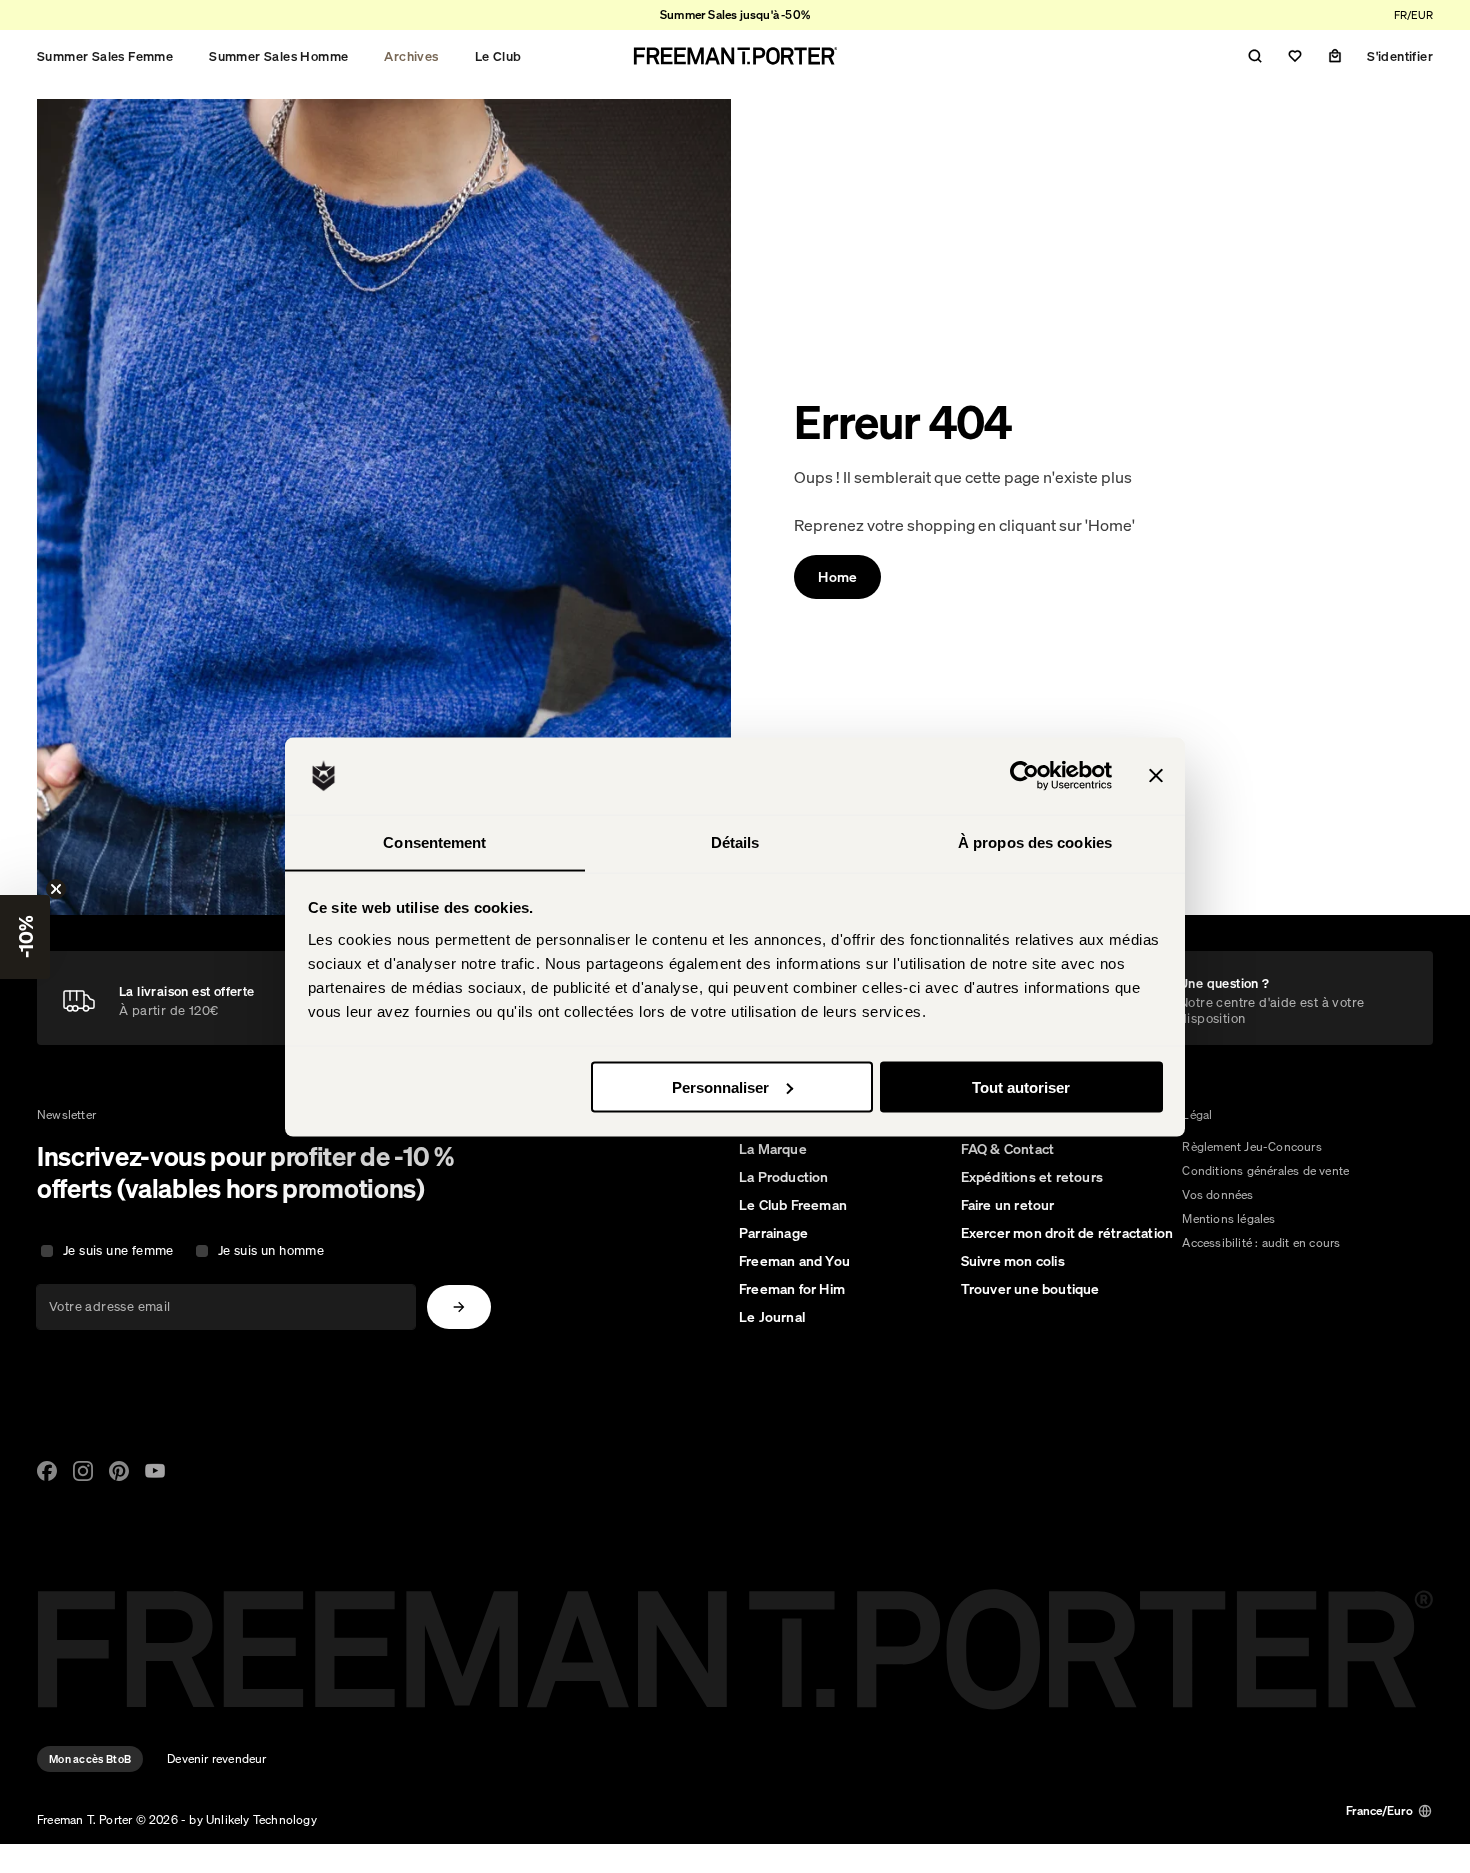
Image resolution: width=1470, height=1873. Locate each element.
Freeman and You (794, 1261)
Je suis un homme (271, 1250)
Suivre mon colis (1013, 1261)
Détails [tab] (735, 841)
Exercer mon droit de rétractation (1067, 1233)
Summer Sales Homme (278, 56)
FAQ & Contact (1008, 1149)
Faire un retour (1008, 1205)
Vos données (1217, 1194)
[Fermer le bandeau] (1156, 776)
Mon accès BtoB (90, 1759)
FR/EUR (1413, 15)
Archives (411, 56)
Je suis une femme (118, 1250)
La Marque (773, 1149)
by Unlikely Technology (252, 1819)
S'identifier (1400, 56)
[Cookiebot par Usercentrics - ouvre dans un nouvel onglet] (1024, 776)
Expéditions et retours (1032, 1177)
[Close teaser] (56, 889)
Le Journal (772, 1317)
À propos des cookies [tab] (1035, 841)
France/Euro (1379, 1810)
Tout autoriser (1021, 1086)
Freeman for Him (792, 1289)
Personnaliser (720, 1086)
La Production (784, 1177)
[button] (25, 937)
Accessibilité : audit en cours (1261, 1242)
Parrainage (773, 1233)
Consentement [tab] (434, 841)
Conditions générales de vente (1265, 1170)
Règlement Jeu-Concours (1251, 1146)
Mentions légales (1228, 1218)
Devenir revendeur (216, 1758)
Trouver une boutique (1030, 1289)
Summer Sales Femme (105, 56)
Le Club (498, 56)
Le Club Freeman (793, 1205)
